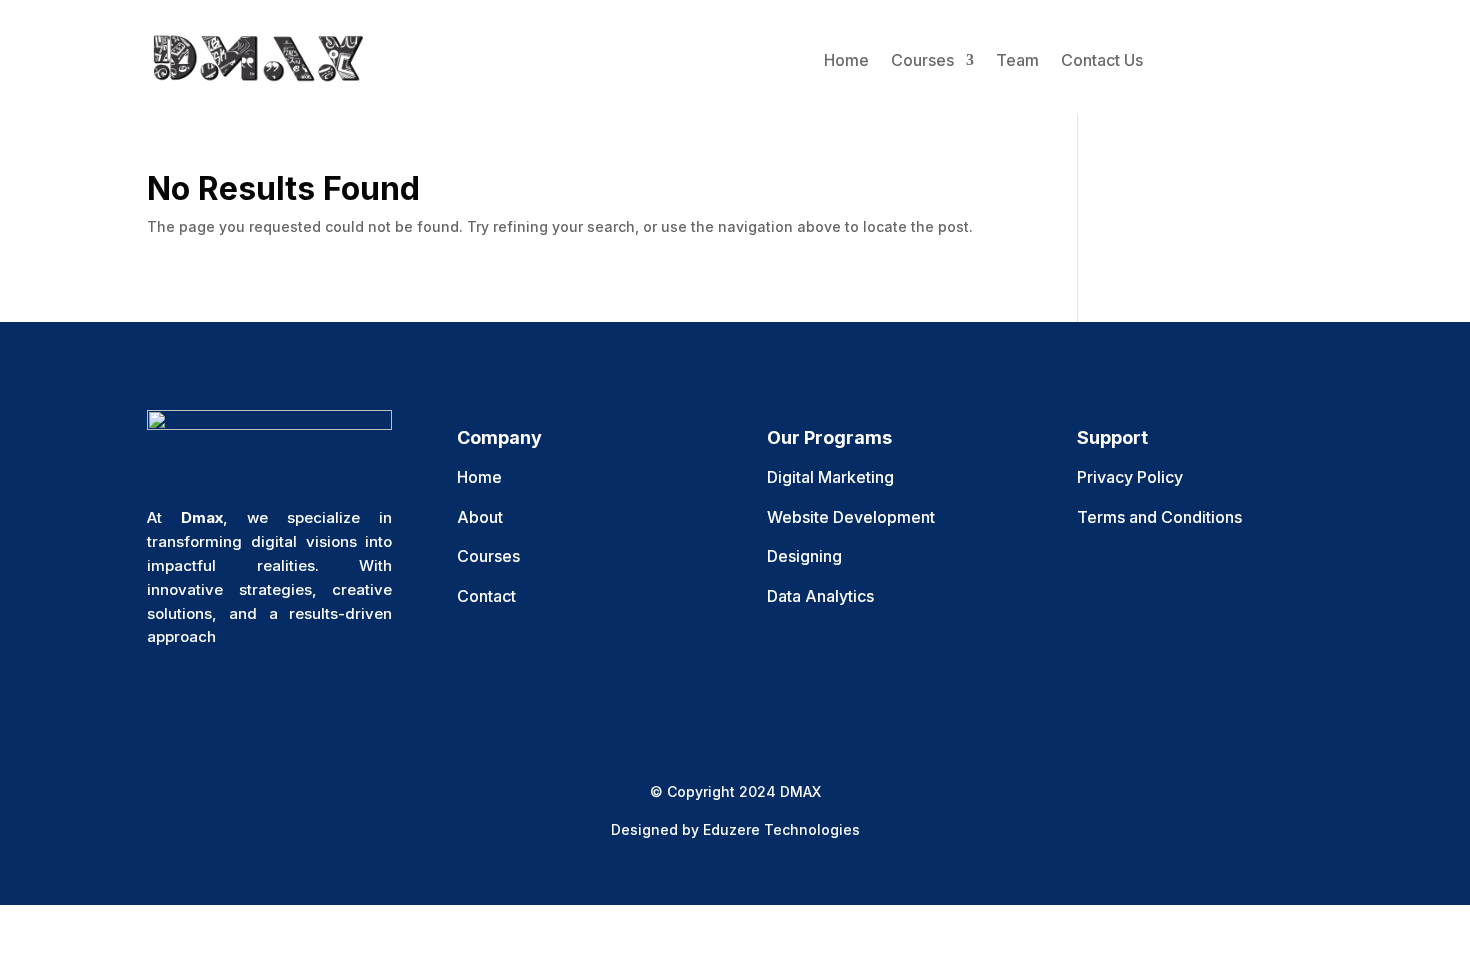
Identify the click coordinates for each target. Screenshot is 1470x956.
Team (1017, 60)
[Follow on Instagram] (243, 697)
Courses (922, 60)
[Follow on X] (203, 697)
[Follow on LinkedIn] (283, 697)
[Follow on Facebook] (163, 697)
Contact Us (1102, 60)
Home (846, 60)
